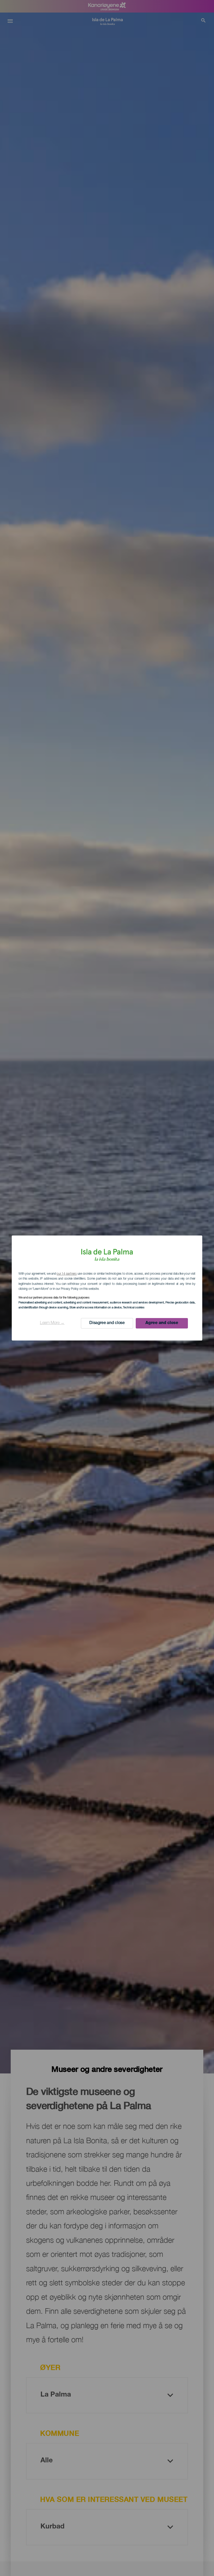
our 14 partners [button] (67, 1274)
